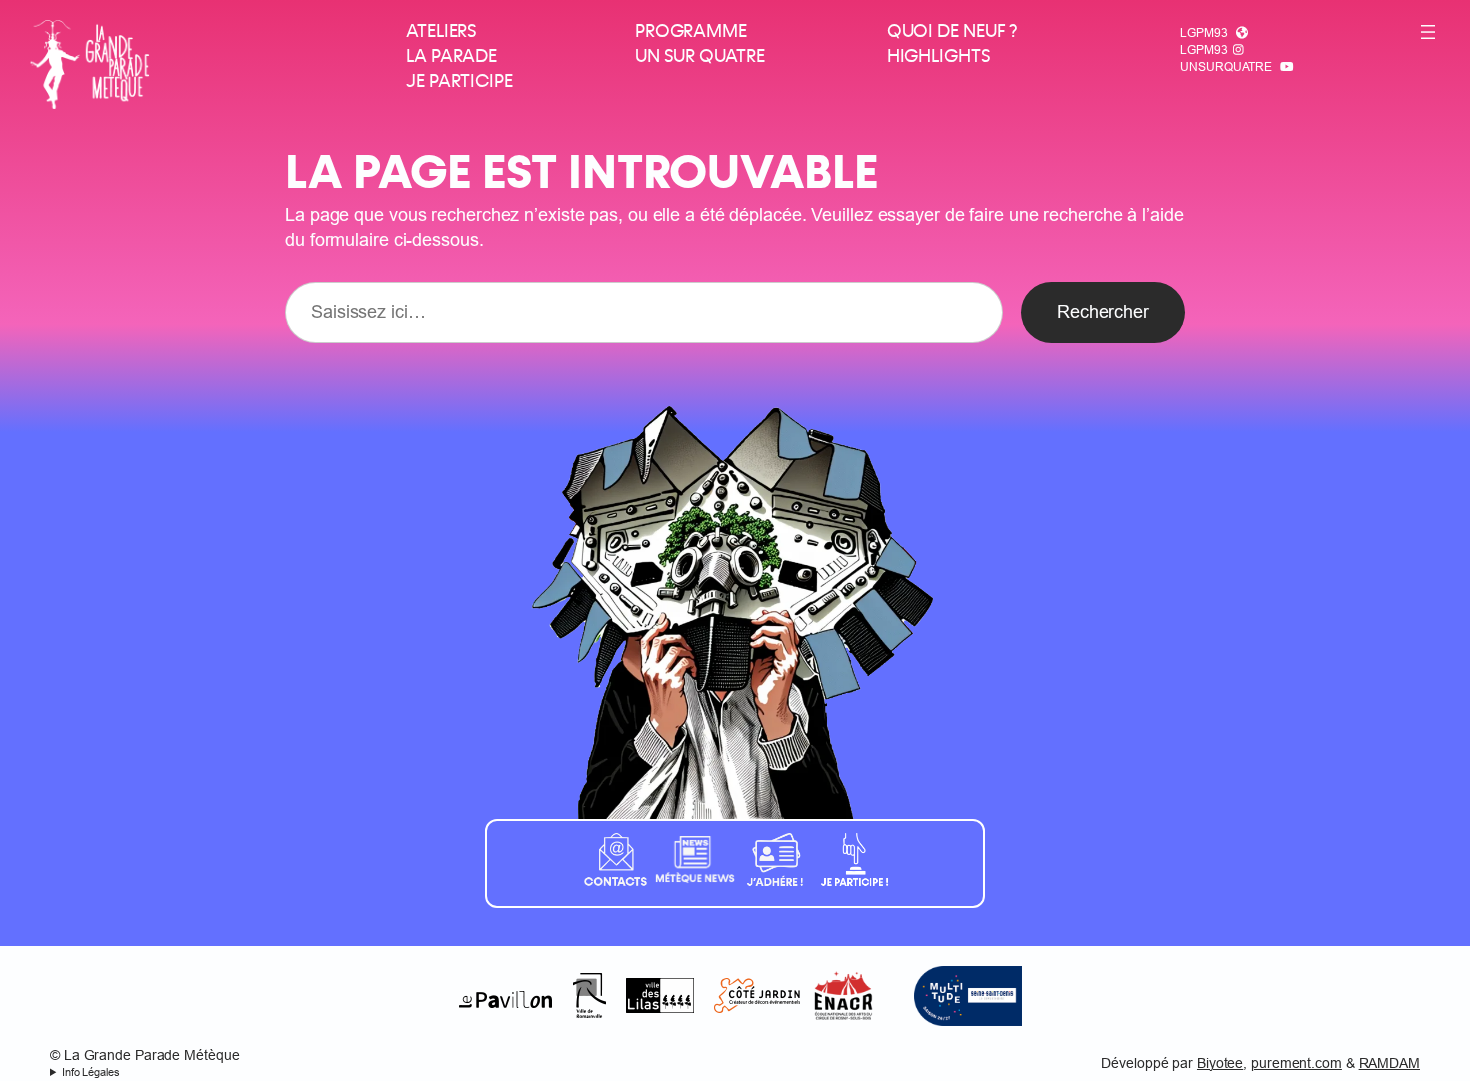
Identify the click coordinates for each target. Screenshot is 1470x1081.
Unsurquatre (1226, 66)
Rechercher (1103, 311)
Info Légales (91, 1072)
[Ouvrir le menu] (1428, 32)
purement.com (1296, 1063)
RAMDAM (1389, 1063)
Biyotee (1220, 1063)
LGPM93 (1203, 32)
